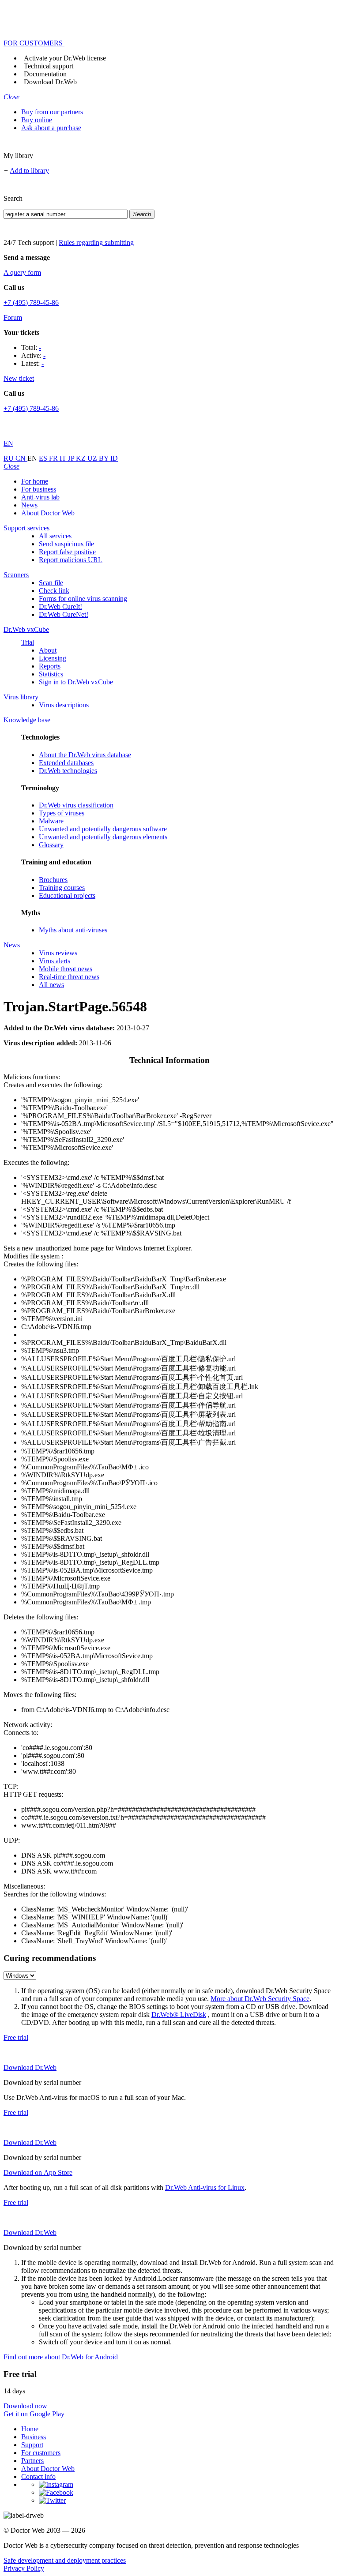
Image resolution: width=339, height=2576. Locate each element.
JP (72, 458)
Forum (13, 317)
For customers (41, 2453)
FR (54, 458)
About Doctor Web (48, 513)
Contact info (38, 2476)
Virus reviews (58, 953)
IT (64, 458)
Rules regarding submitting (96, 242)
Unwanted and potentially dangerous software (103, 829)
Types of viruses (62, 813)
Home (30, 2429)
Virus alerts (55, 961)
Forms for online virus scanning (83, 599)
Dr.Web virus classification (76, 805)
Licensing (53, 658)
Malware (51, 821)
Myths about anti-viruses (73, 930)
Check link (54, 591)
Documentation (45, 74)
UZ (93, 458)
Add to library (29, 171)
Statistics (51, 674)
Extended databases (66, 763)
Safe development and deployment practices (65, 2560)
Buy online (37, 120)
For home (35, 481)
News (29, 505)
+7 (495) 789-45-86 (31, 302)
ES (44, 458)
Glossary (51, 845)
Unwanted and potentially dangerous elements (103, 837)
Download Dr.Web (50, 82)
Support (32, 2445)
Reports (50, 666)
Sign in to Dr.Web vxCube (76, 682)
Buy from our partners (52, 112)
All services (55, 536)
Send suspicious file (66, 544)
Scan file (51, 583)
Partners (32, 2461)
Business (34, 2437)
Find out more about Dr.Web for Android (61, 2357)
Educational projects (67, 896)
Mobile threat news (66, 969)
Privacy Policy (24, 2568)
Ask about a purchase (51, 128)
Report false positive (67, 552)
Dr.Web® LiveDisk (179, 2015)
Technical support (49, 66)
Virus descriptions (64, 705)
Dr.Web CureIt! (60, 606)
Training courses (62, 888)
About (48, 650)
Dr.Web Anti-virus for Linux (205, 2187)
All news (51, 985)
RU (9, 458)
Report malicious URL (71, 560)
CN (21, 458)
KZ (82, 458)
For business (39, 489)
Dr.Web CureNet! (64, 614)
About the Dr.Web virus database (85, 755)
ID (114, 458)
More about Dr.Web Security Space (260, 1999)
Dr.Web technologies (68, 771)
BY (105, 458)
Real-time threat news (69, 977)
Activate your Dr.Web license (65, 58)
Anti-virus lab (40, 497)
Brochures (53, 880)
